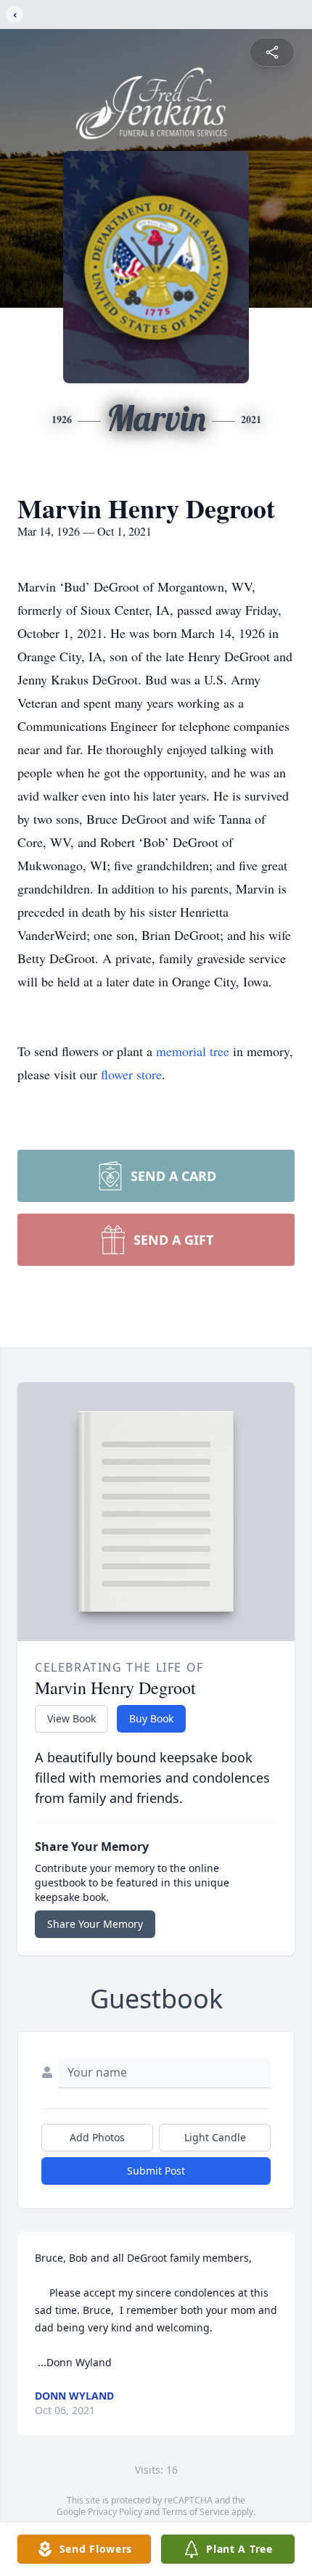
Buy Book (151, 1718)
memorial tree (193, 1051)
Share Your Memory (95, 1924)
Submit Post (156, 2171)
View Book (71, 1718)
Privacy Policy (115, 2512)
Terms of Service (196, 2512)
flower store (131, 1074)
